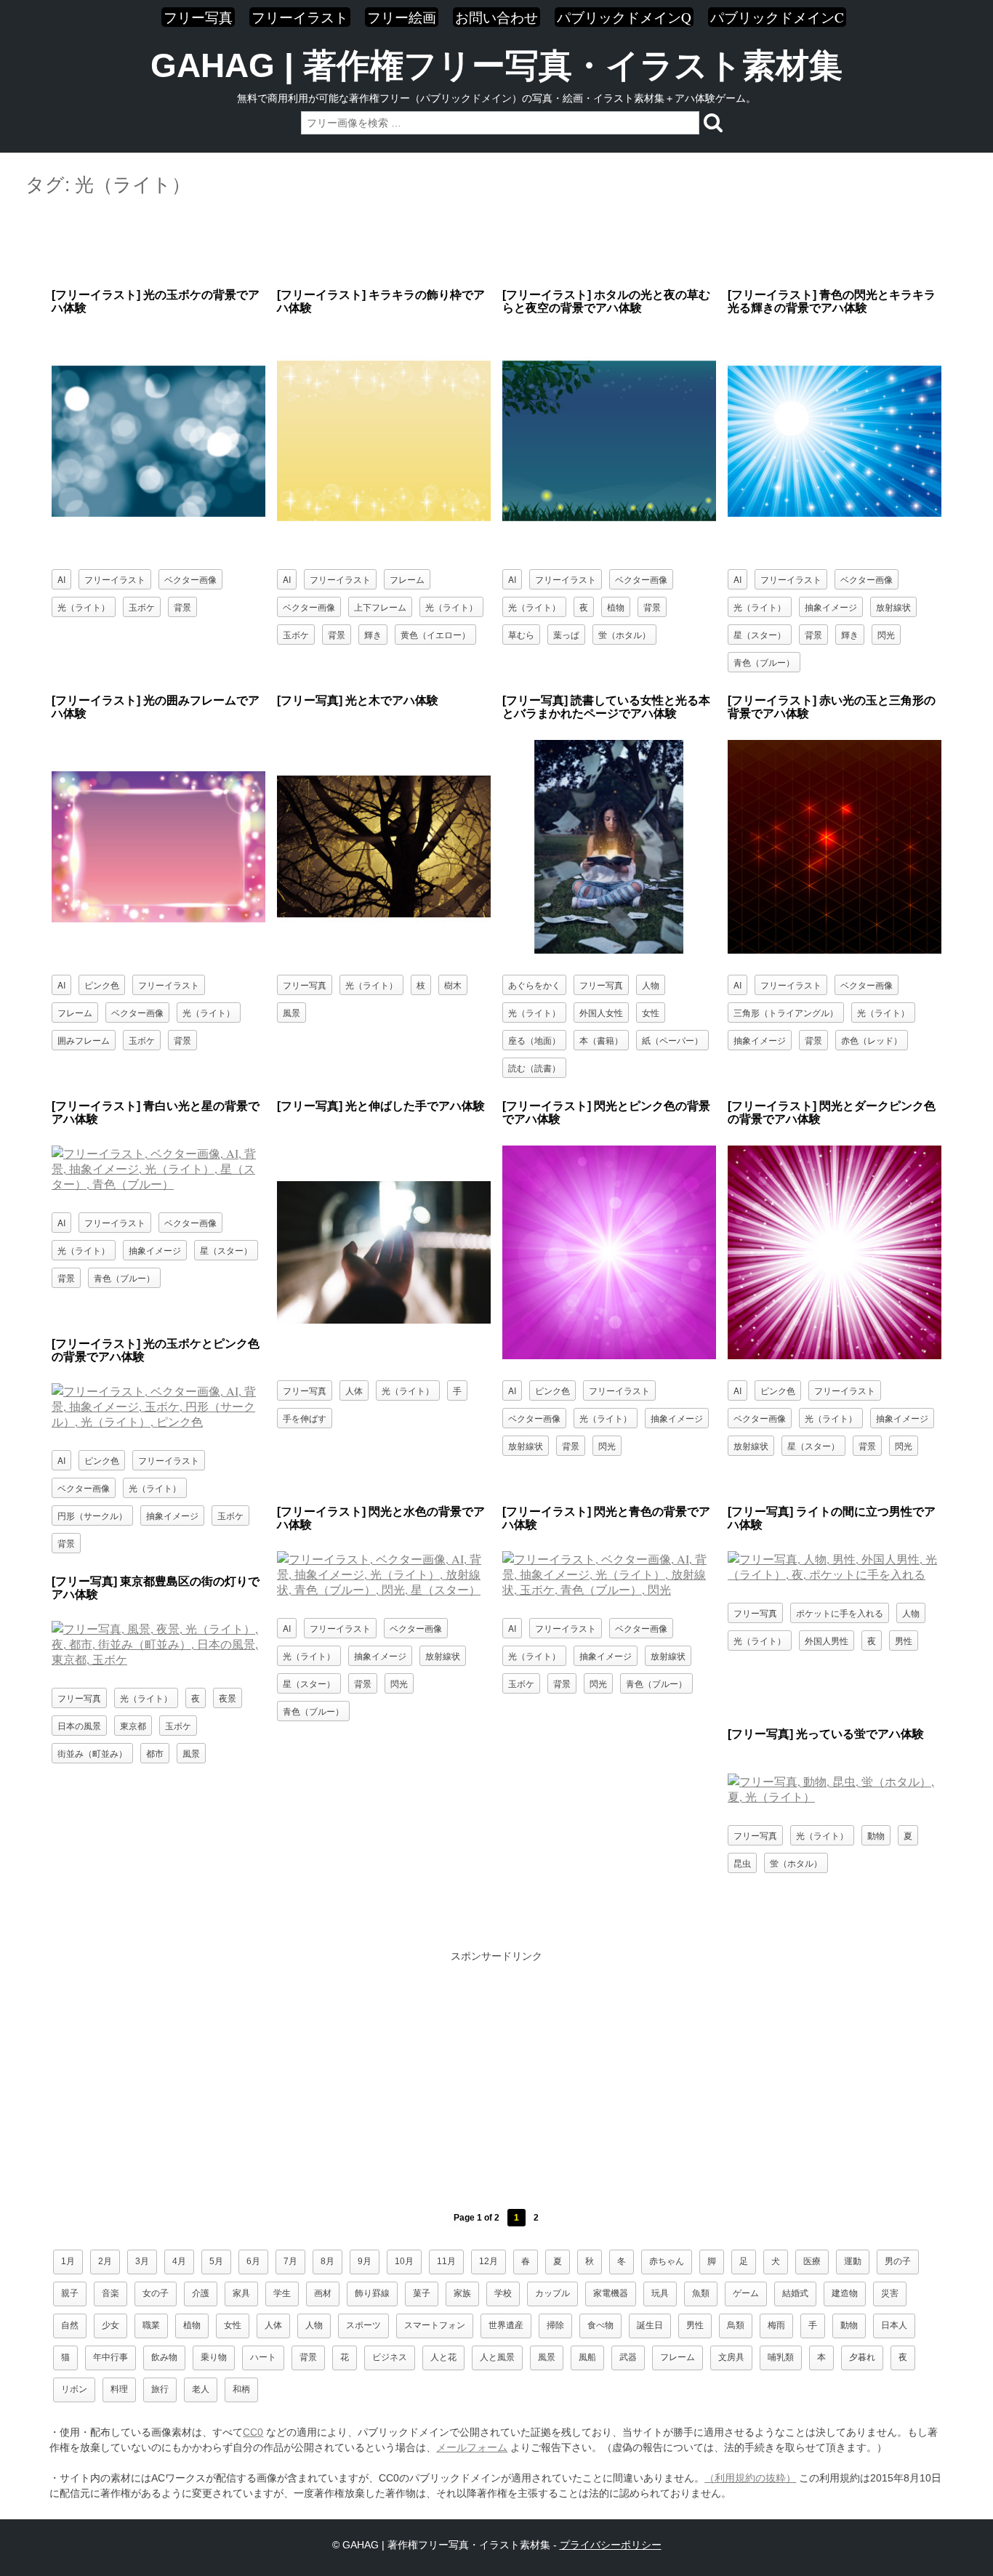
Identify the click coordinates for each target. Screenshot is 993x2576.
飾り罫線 (372, 2293)
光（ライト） (84, 607)
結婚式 (795, 2293)
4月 (179, 2261)
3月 (142, 2261)
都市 (155, 1753)
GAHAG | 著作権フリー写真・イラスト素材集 (496, 65)
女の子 (156, 2293)
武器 (628, 2357)
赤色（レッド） (872, 1040)
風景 (292, 1012)
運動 (853, 2261)
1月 (68, 2261)
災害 (890, 2293)
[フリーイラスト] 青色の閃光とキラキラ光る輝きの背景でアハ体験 (832, 301)
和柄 (241, 2389)
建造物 (845, 2293)
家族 (462, 2293)
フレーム (407, 579)
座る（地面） (534, 1040)
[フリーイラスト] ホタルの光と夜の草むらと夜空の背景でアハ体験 (606, 301)
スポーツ (363, 2325)
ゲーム (746, 2293)
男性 (904, 1640)
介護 (201, 2293)
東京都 (133, 1725)
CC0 (253, 2432)
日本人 (894, 2325)
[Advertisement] (496, 243)
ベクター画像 (190, 579)
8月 (327, 2261)
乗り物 (214, 2357)
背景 (182, 607)
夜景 (228, 1698)
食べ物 (600, 2325)
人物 (651, 985)
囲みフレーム (84, 1040)
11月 (446, 2261)
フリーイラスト (300, 17)
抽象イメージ (831, 607)
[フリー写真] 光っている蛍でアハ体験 (826, 1734)
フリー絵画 (402, 17)
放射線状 (893, 607)
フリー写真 (198, 17)
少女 (110, 2325)
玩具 (660, 2293)
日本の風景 (79, 1725)
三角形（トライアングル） (786, 1012)
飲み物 (164, 2357)
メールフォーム (472, 2447)
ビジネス (390, 2357)
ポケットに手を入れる (840, 1613)
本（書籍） (601, 1040)
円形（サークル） (92, 1515)
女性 (651, 1012)
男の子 (898, 2261)
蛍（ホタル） (624, 634)
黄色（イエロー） (435, 634)
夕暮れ (862, 2357)
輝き (373, 634)
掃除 (555, 2325)
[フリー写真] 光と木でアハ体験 (358, 700)
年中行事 (110, 2357)
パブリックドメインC (777, 17)
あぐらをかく (534, 985)
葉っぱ (566, 634)
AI (61, 579)
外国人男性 (827, 1640)
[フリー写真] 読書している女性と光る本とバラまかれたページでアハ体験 (606, 707)
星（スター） (760, 634)
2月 (105, 2261)
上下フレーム (380, 607)
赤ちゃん (667, 2261)
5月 (216, 2261)
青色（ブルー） (764, 662)
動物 (876, 1835)
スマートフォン (435, 2325)
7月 (290, 2261)
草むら (521, 634)
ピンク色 (102, 985)
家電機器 (611, 2293)
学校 (503, 2293)
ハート (263, 2357)
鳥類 (736, 2325)
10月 (404, 2261)
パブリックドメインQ (624, 17)
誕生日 (650, 2325)
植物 (616, 607)
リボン (74, 2389)
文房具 (731, 2357)
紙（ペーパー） (672, 1040)
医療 (812, 2261)
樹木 (453, 985)
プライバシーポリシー (611, 2545)
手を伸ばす (305, 1418)
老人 (201, 2389)
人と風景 (497, 2357)
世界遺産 (506, 2325)
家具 (241, 2293)
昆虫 (742, 1863)
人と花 (443, 2357)
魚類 (701, 2293)
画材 (323, 2293)
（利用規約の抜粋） (750, 2478)
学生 (282, 2293)
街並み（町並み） (92, 1753)
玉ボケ (142, 607)
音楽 (110, 2293)
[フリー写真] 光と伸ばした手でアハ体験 (381, 1106)
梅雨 (776, 2325)
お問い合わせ (496, 17)
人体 (354, 1390)
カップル (552, 2293)
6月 (253, 2261)
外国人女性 (601, 1012)
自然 (70, 2325)
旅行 (160, 2389)
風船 (587, 2357)
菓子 (422, 2293)
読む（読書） (534, 1067)
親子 (70, 2293)
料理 (119, 2389)
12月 (489, 2261)
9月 (365, 2261)
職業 (151, 2325)
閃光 (886, 634)
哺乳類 (781, 2357)
